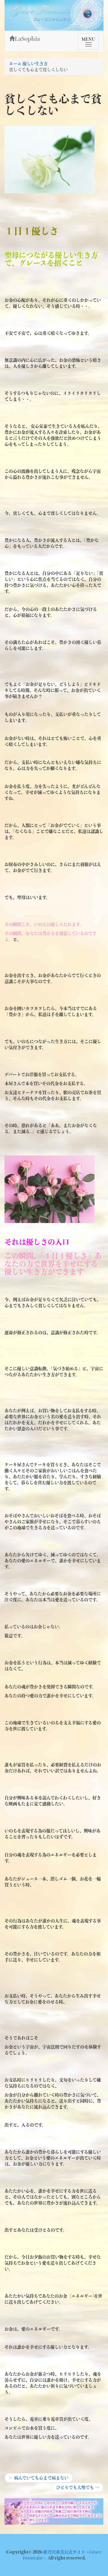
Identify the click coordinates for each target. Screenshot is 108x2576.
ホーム (15, 64)
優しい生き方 (35, 64)
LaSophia (27, 39)
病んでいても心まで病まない (39, 2479)
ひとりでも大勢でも (77, 2489)
